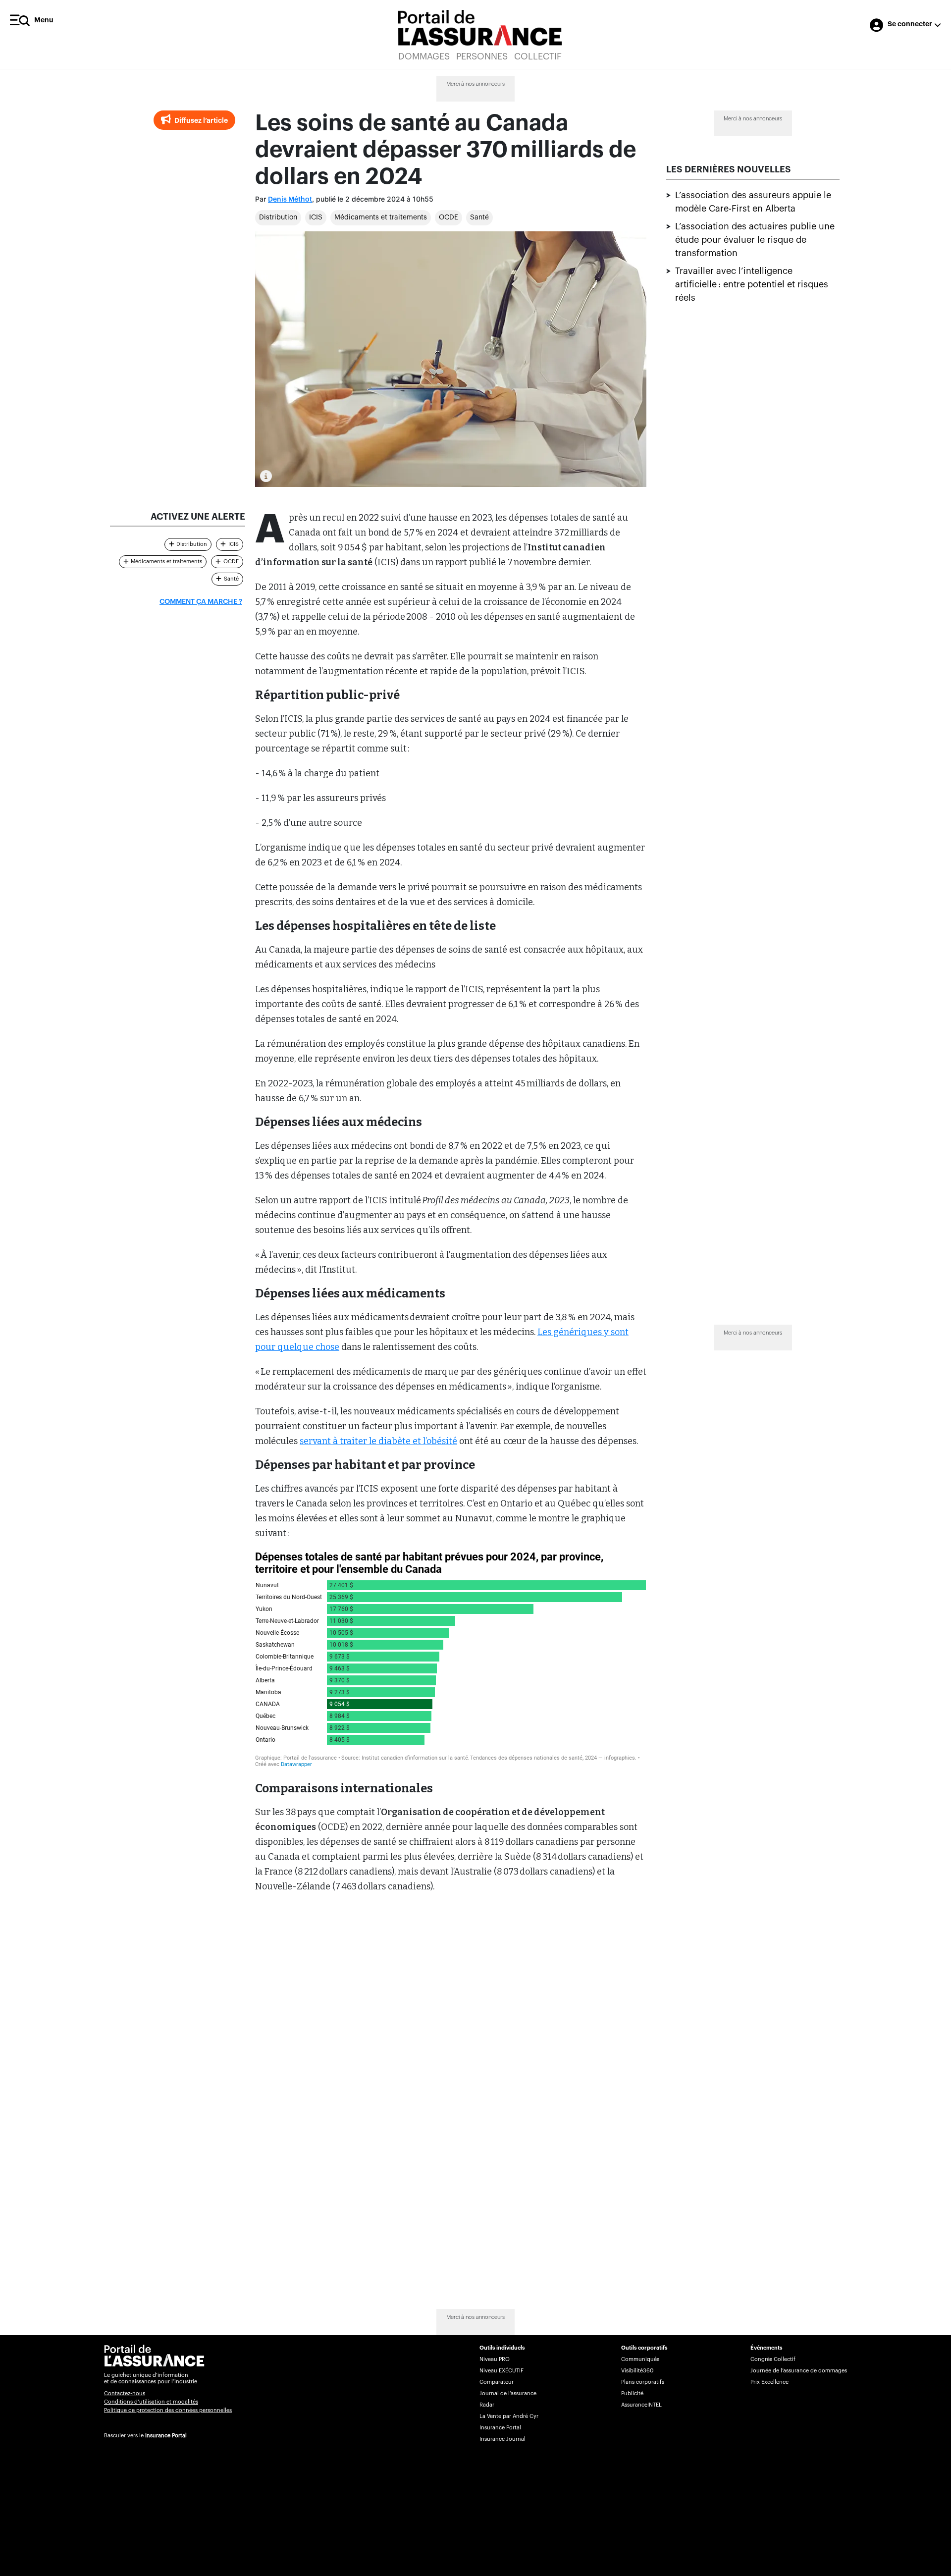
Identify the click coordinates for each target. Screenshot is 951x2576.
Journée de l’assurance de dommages (799, 2371)
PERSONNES (482, 56)
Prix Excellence (769, 2382)
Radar (487, 2405)
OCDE (449, 217)
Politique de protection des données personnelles (168, 2410)
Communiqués (640, 2359)
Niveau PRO (495, 2359)
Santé (479, 217)
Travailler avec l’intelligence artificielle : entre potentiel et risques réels (752, 284)
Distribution (278, 217)
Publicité (632, 2393)
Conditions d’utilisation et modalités (151, 2402)
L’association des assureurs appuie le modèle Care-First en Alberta (753, 202)
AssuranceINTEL (641, 2405)
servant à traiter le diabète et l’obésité (378, 1441)
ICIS (316, 217)
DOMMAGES (424, 56)
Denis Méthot (290, 200)
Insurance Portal (166, 2436)
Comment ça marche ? (201, 602)
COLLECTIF (538, 56)
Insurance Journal (502, 2439)
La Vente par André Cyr (509, 2416)
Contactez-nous (125, 2393)
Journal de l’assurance (508, 2393)
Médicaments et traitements (381, 217)
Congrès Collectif (773, 2359)
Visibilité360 (637, 2371)
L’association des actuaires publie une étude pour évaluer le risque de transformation (755, 240)
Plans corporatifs (643, 2382)
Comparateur (497, 2382)
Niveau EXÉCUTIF (502, 2371)
